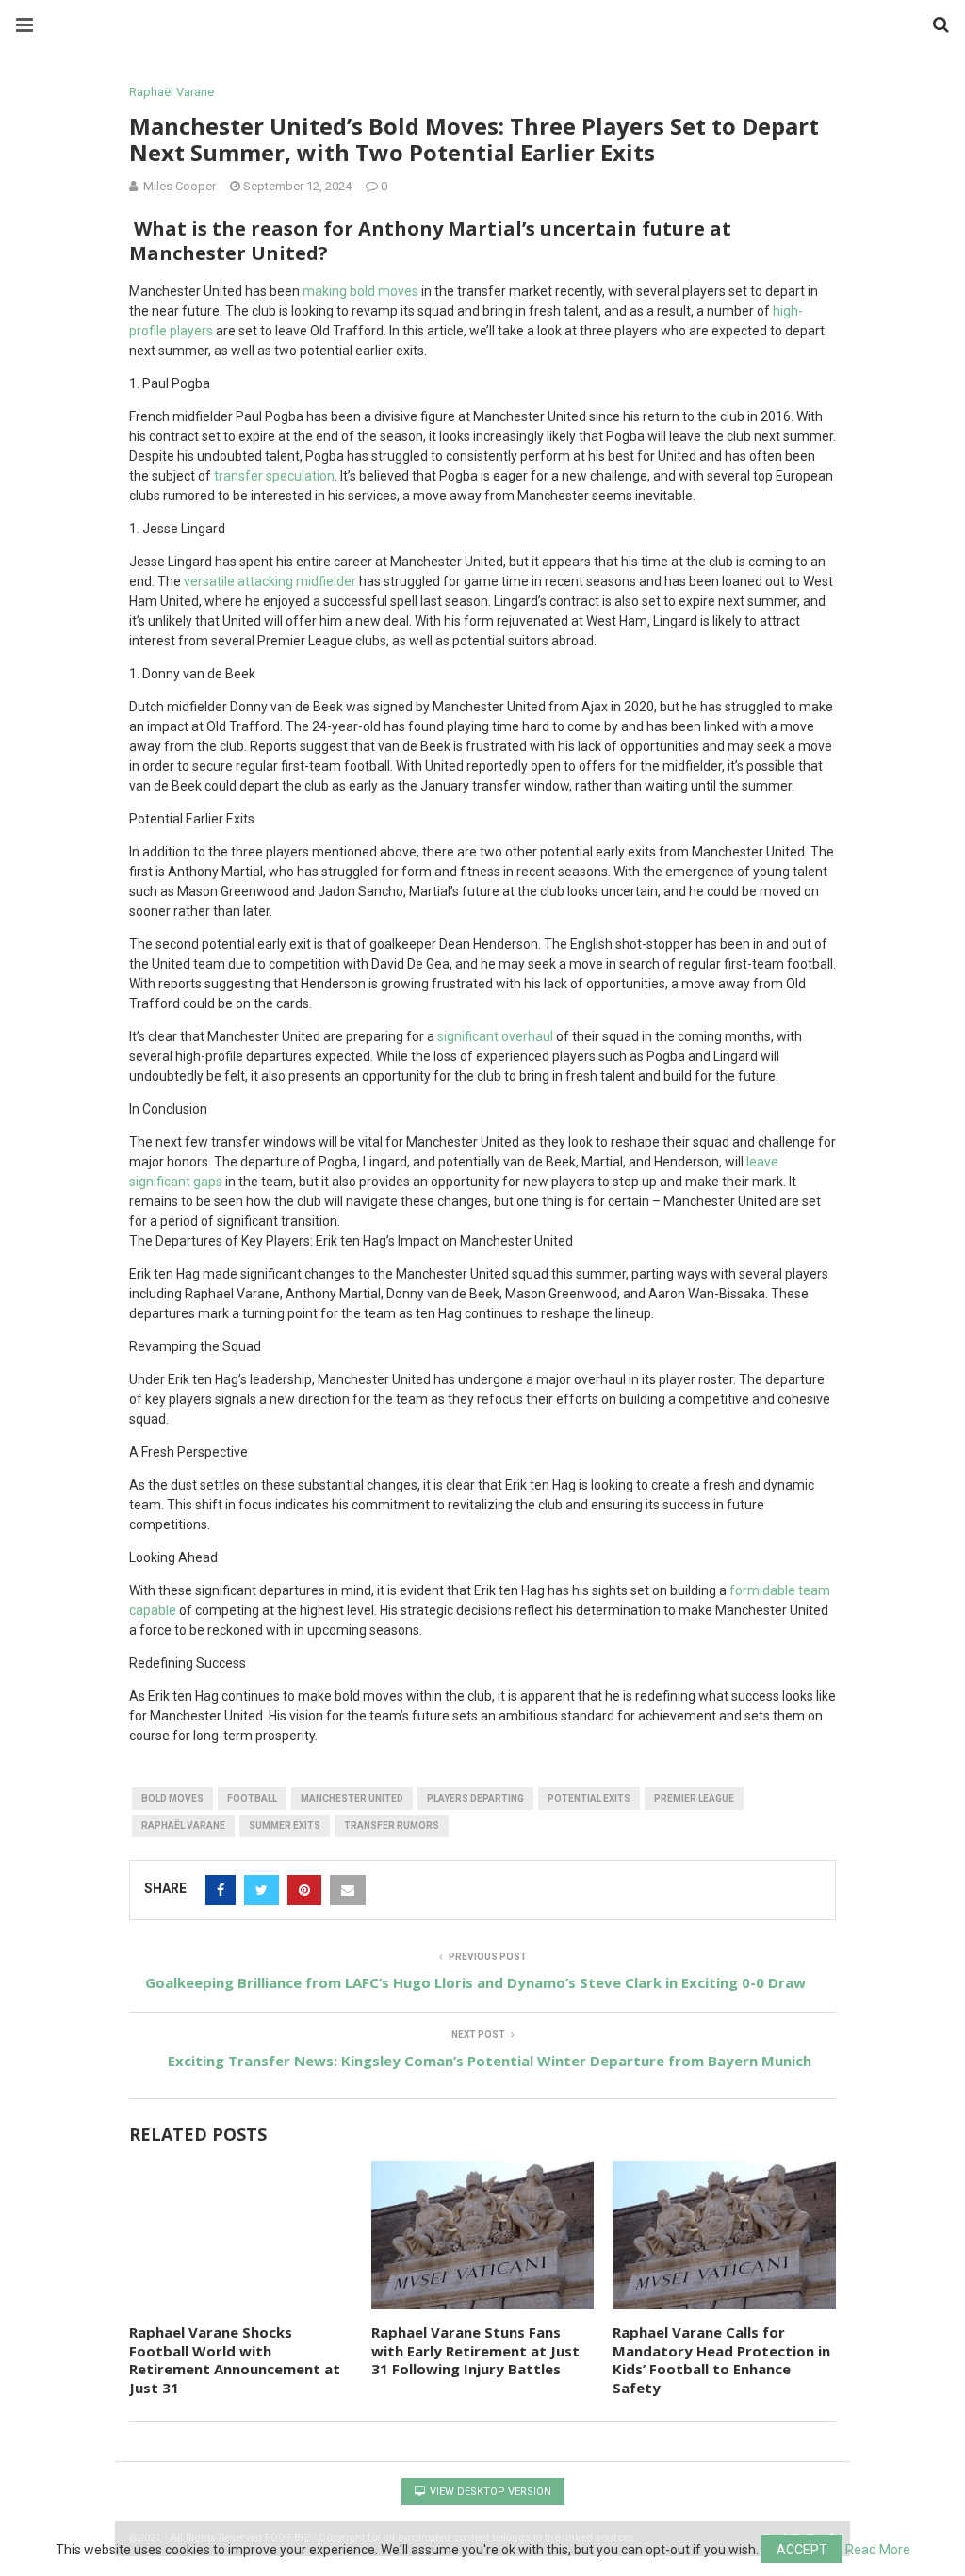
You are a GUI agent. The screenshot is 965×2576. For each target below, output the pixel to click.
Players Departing (475, 1798)
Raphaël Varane (172, 92)
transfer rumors (392, 1826)
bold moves (384, 291)
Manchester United (352, 1798)
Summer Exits (285, 1826)
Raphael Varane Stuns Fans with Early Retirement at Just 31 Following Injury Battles (475, 2350)
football (252, 1798)
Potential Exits (589, 1798)
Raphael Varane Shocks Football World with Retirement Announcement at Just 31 (235, 2360)
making (326, 291)
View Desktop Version (489, 2492)
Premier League (694, 1798)
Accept (802, 2550)
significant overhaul (495, 1036)
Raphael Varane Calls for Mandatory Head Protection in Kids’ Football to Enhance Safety (721, 2360)
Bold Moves (172, 1798)
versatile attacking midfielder (270, 581)
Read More (878, 2550)
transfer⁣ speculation (274, 476)
